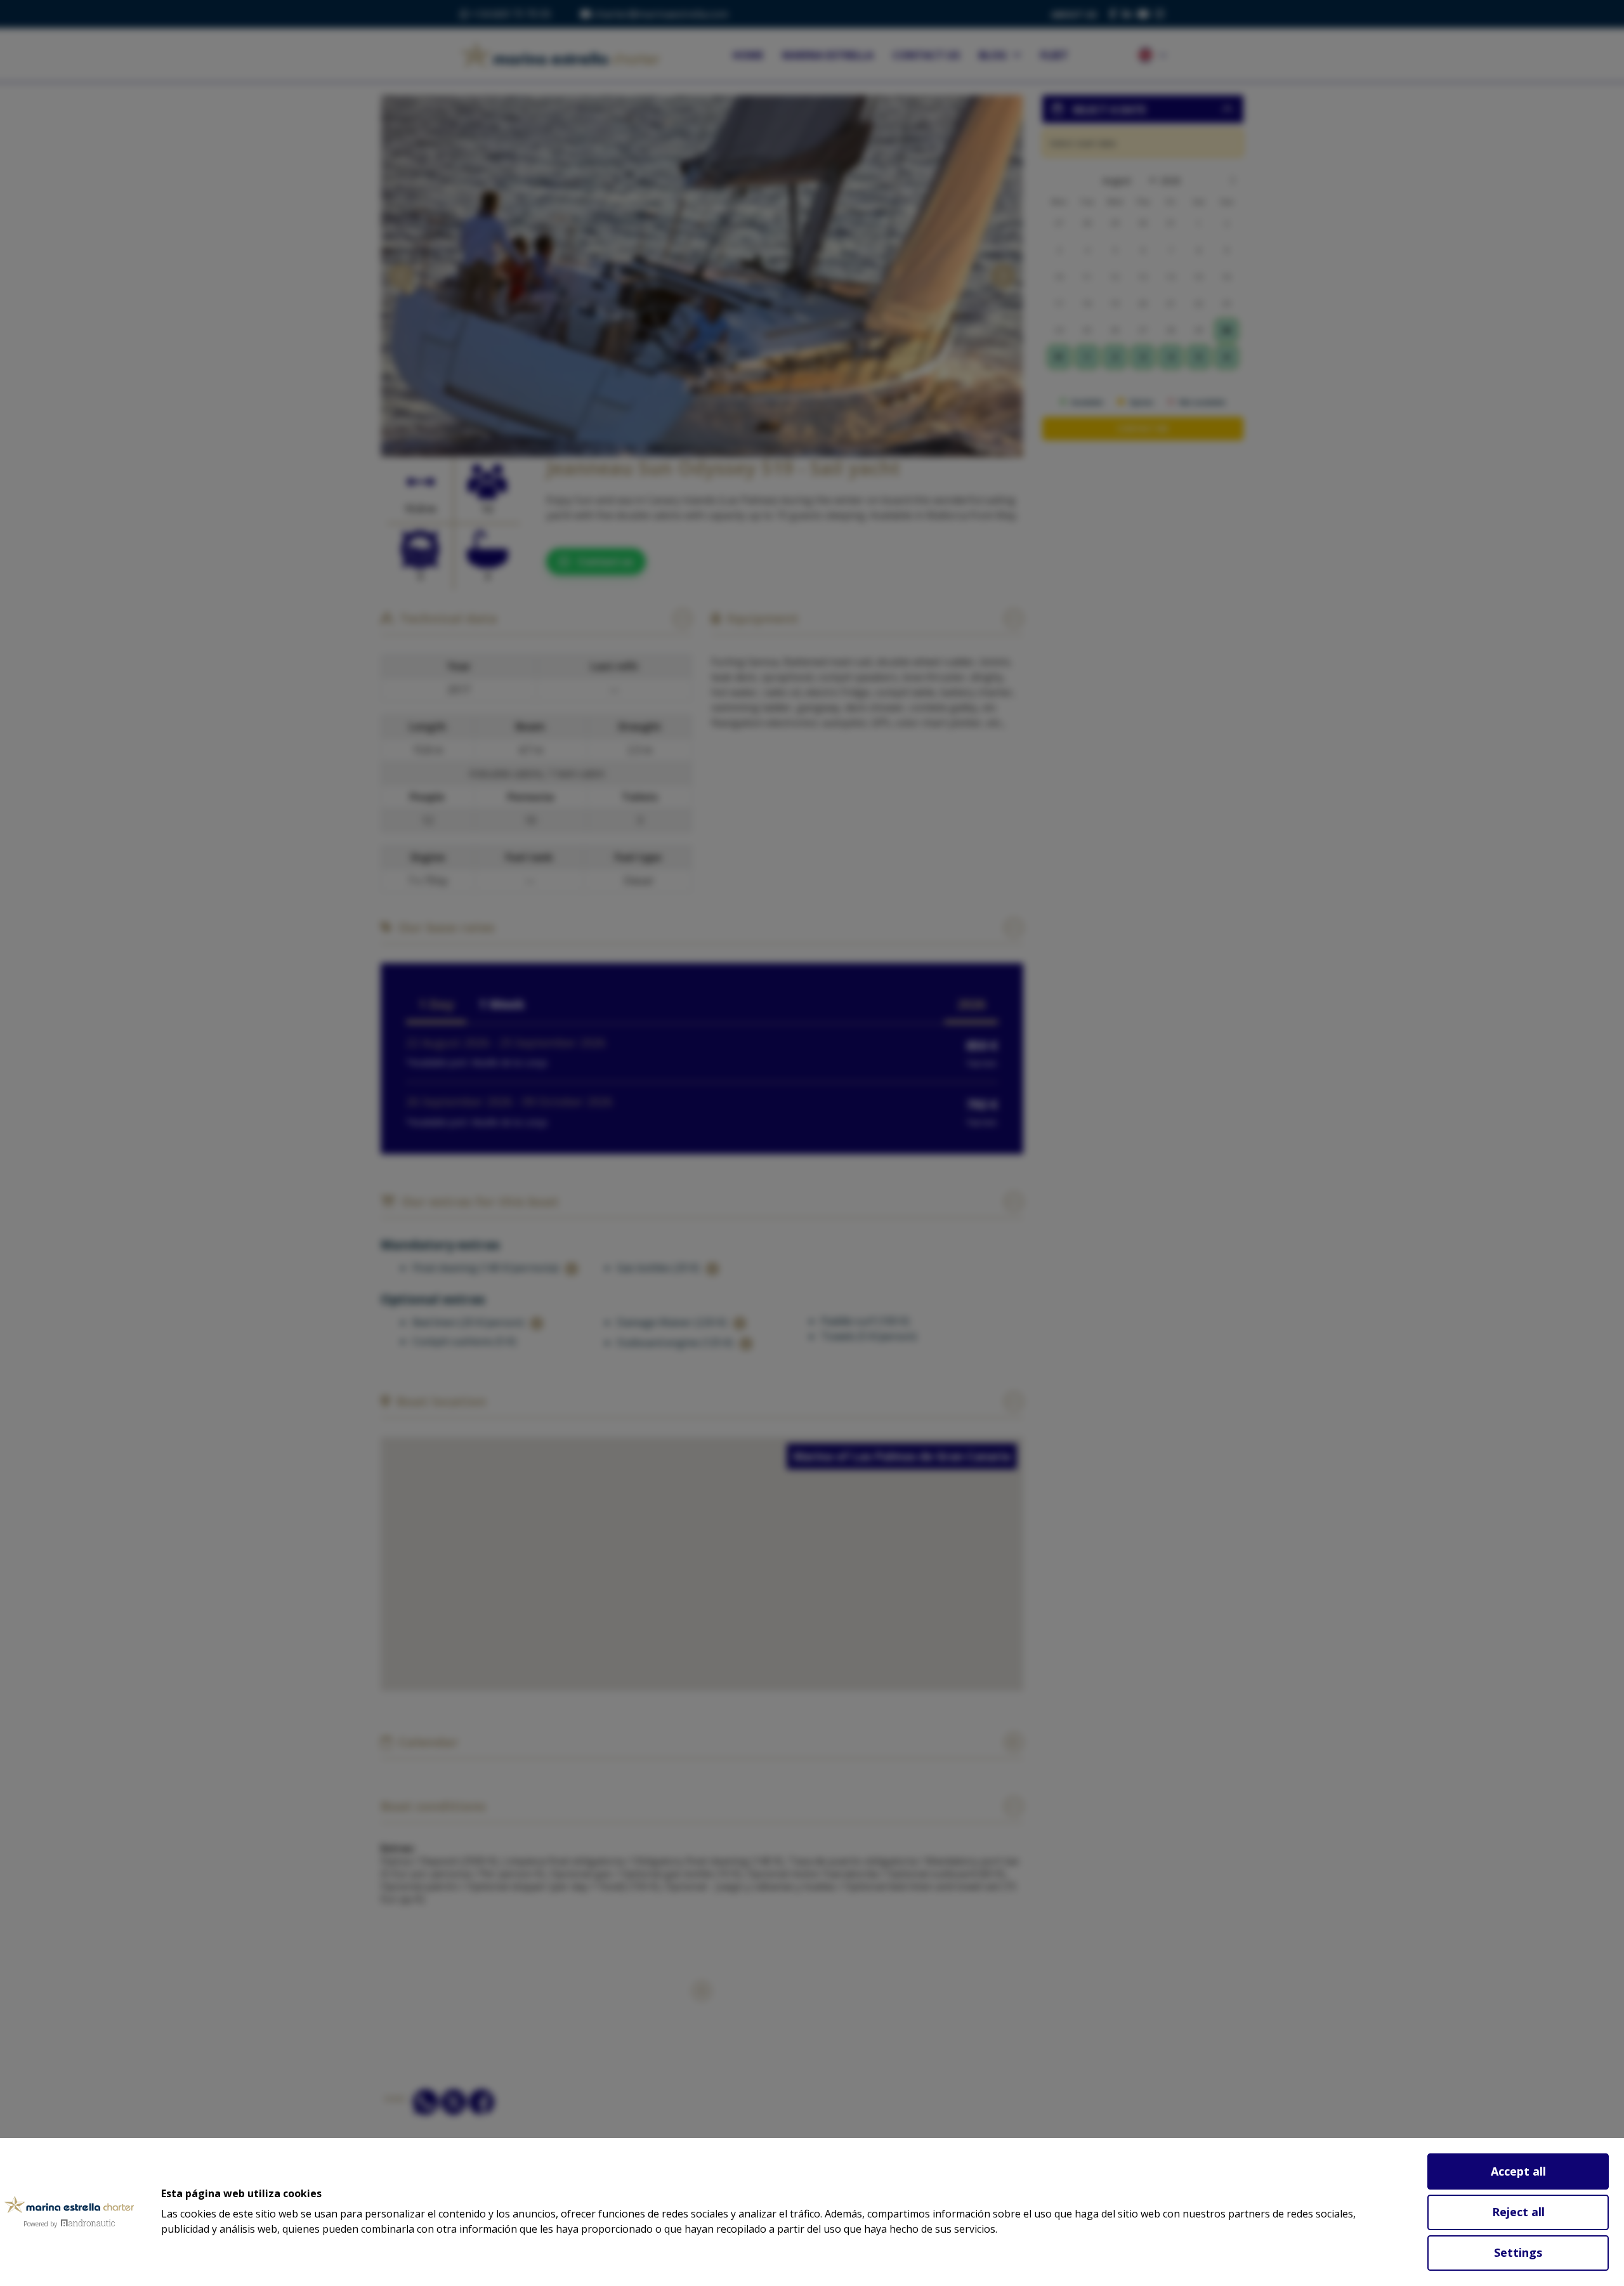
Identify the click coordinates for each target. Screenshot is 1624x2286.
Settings (1518, 2252)
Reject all (1518, 2212)
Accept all (1518, 2171)
